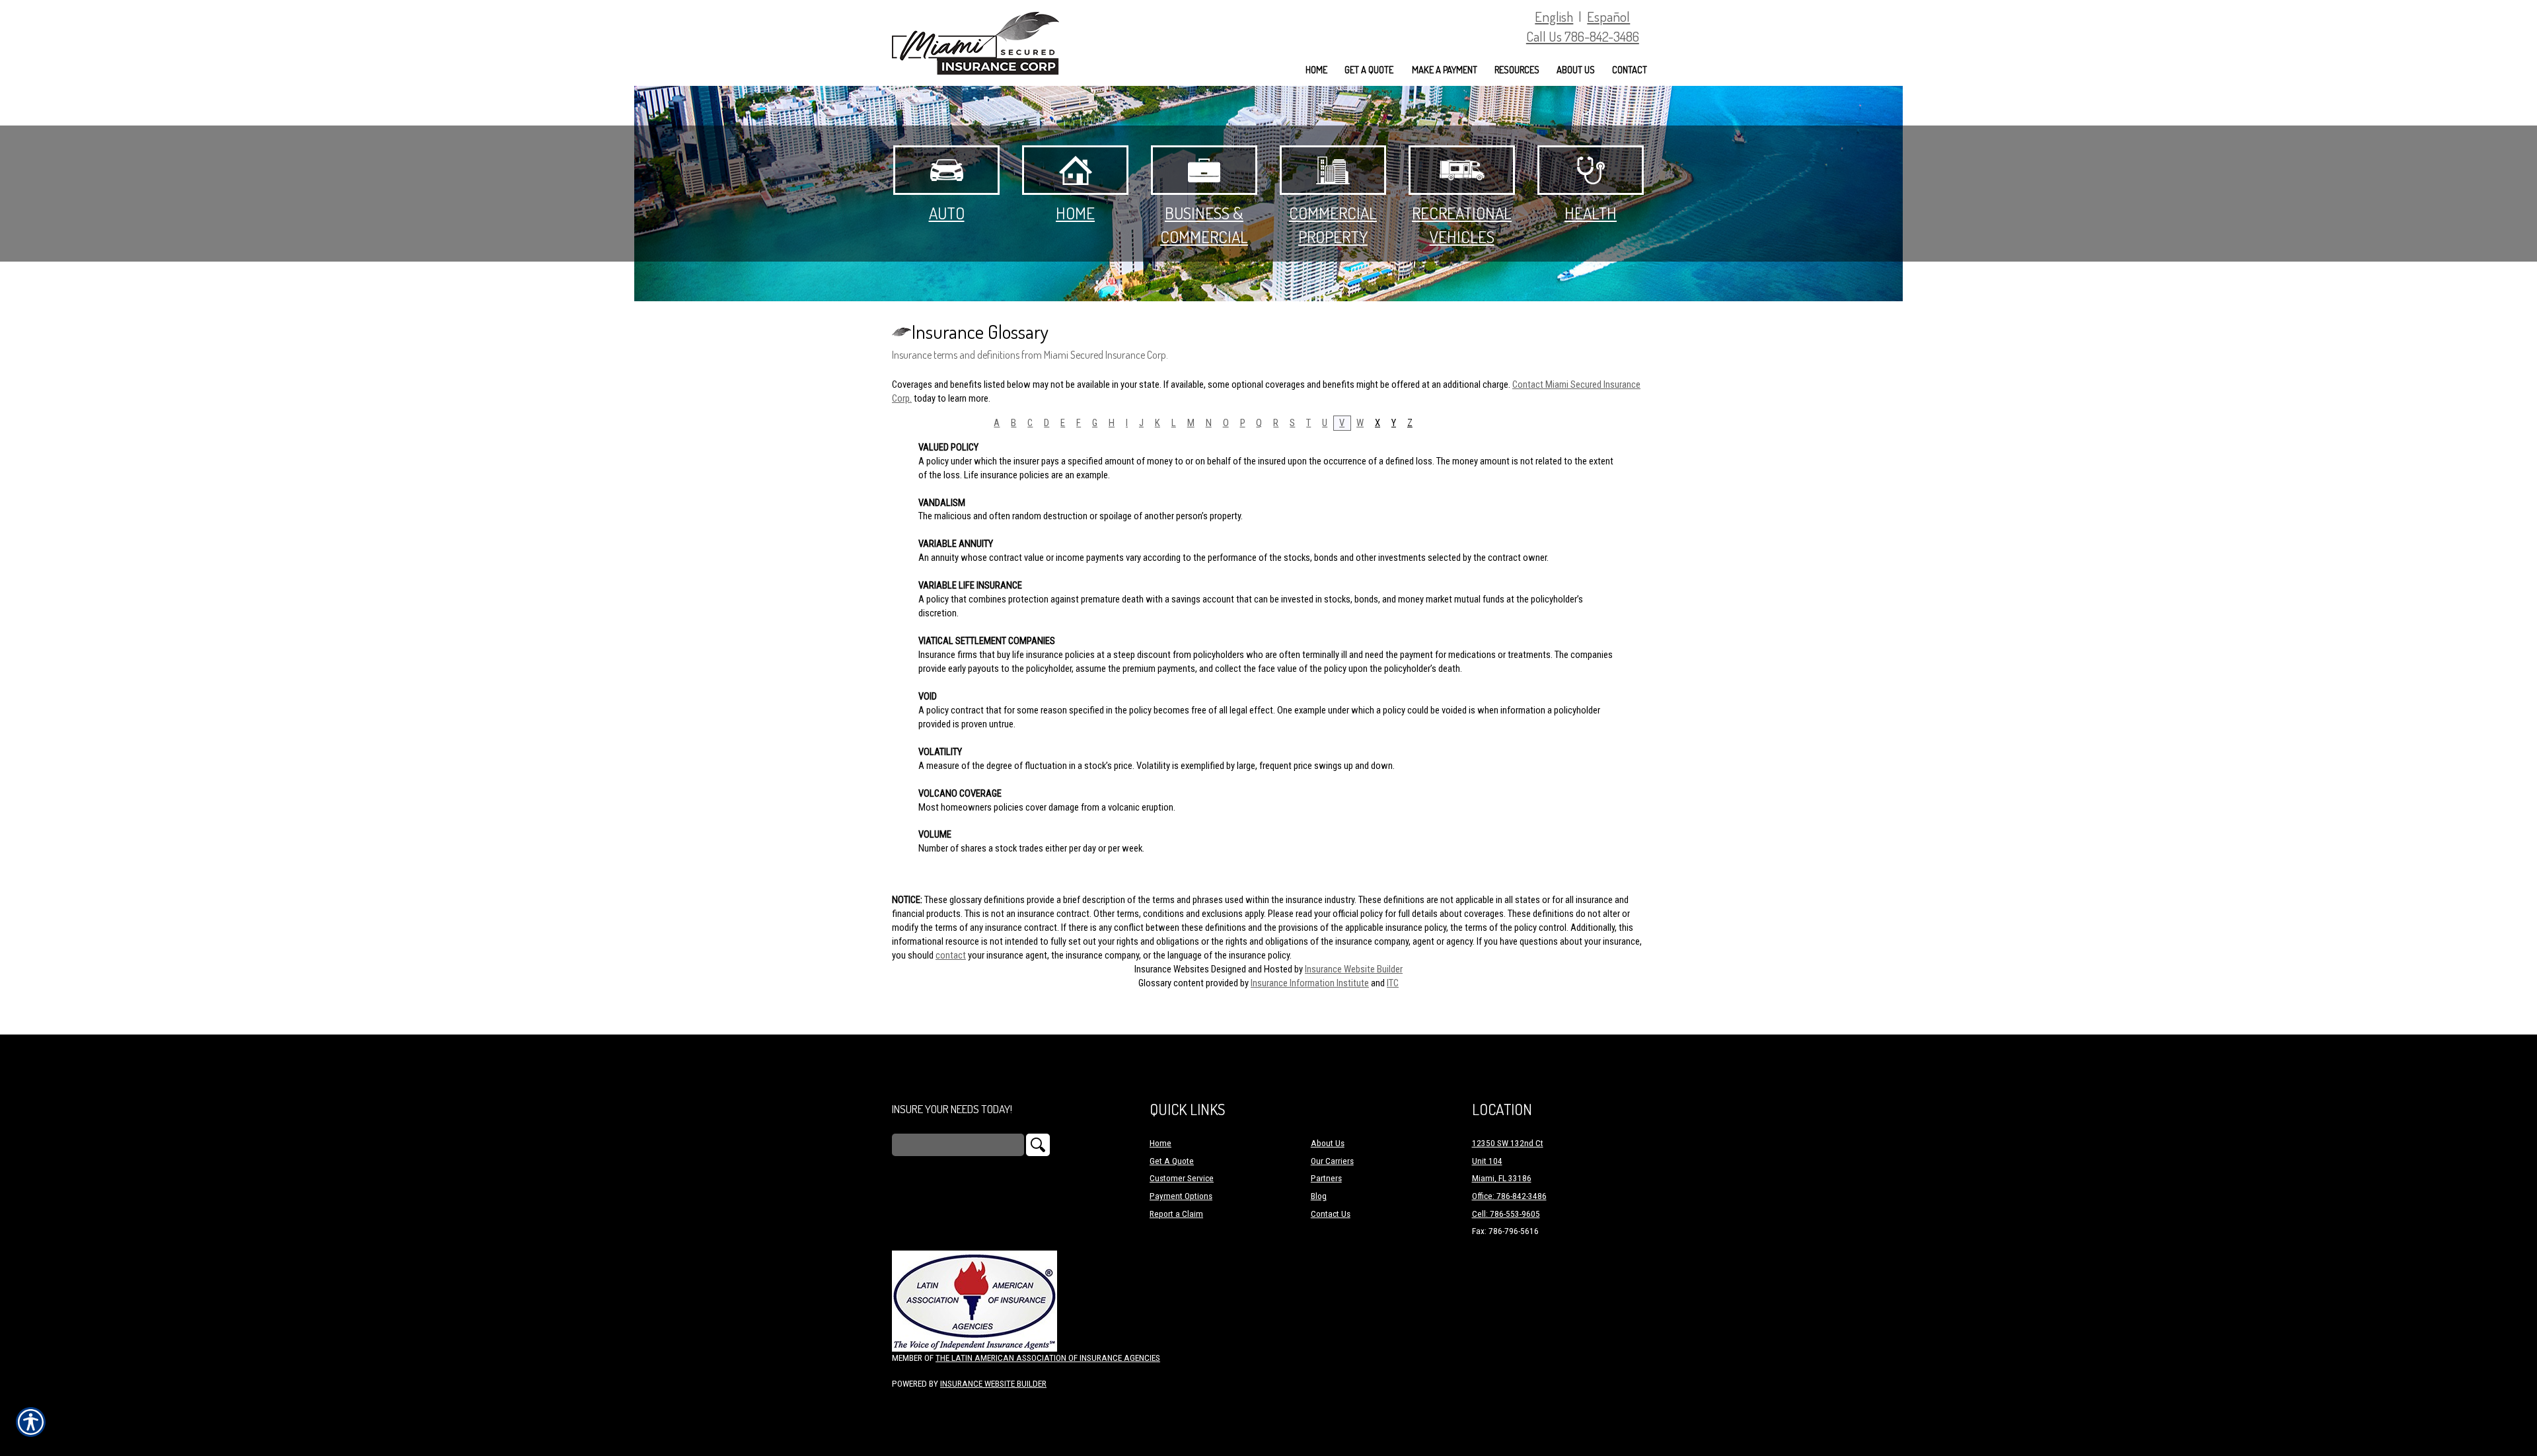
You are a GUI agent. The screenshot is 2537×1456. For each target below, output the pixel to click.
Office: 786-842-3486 (1509, 1196)
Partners (1326, 1178)
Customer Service (1182, 1178)
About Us (1328, 1143)
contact (951, 955)
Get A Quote (1172, 1161)
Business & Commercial (1204, 225)
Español (1608, 16)
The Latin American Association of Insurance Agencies (1048, 1358)
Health (1591, 213)
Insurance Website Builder (1354, 969)
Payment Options (1181, 1196)
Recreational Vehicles (1462, 225)
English (1554, 16)
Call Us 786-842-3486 (1583, 36)
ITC (1393, 983)
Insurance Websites (1172, 969)
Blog (1319, 1196)
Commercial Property (1333, 225)
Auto (947, 213)
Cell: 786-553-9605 (1506, 1214)
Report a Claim (1176, 1214)
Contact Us (1331, 1214)
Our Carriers (1332, 1161)
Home (1075, 213)
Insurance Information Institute (1310, 983)
